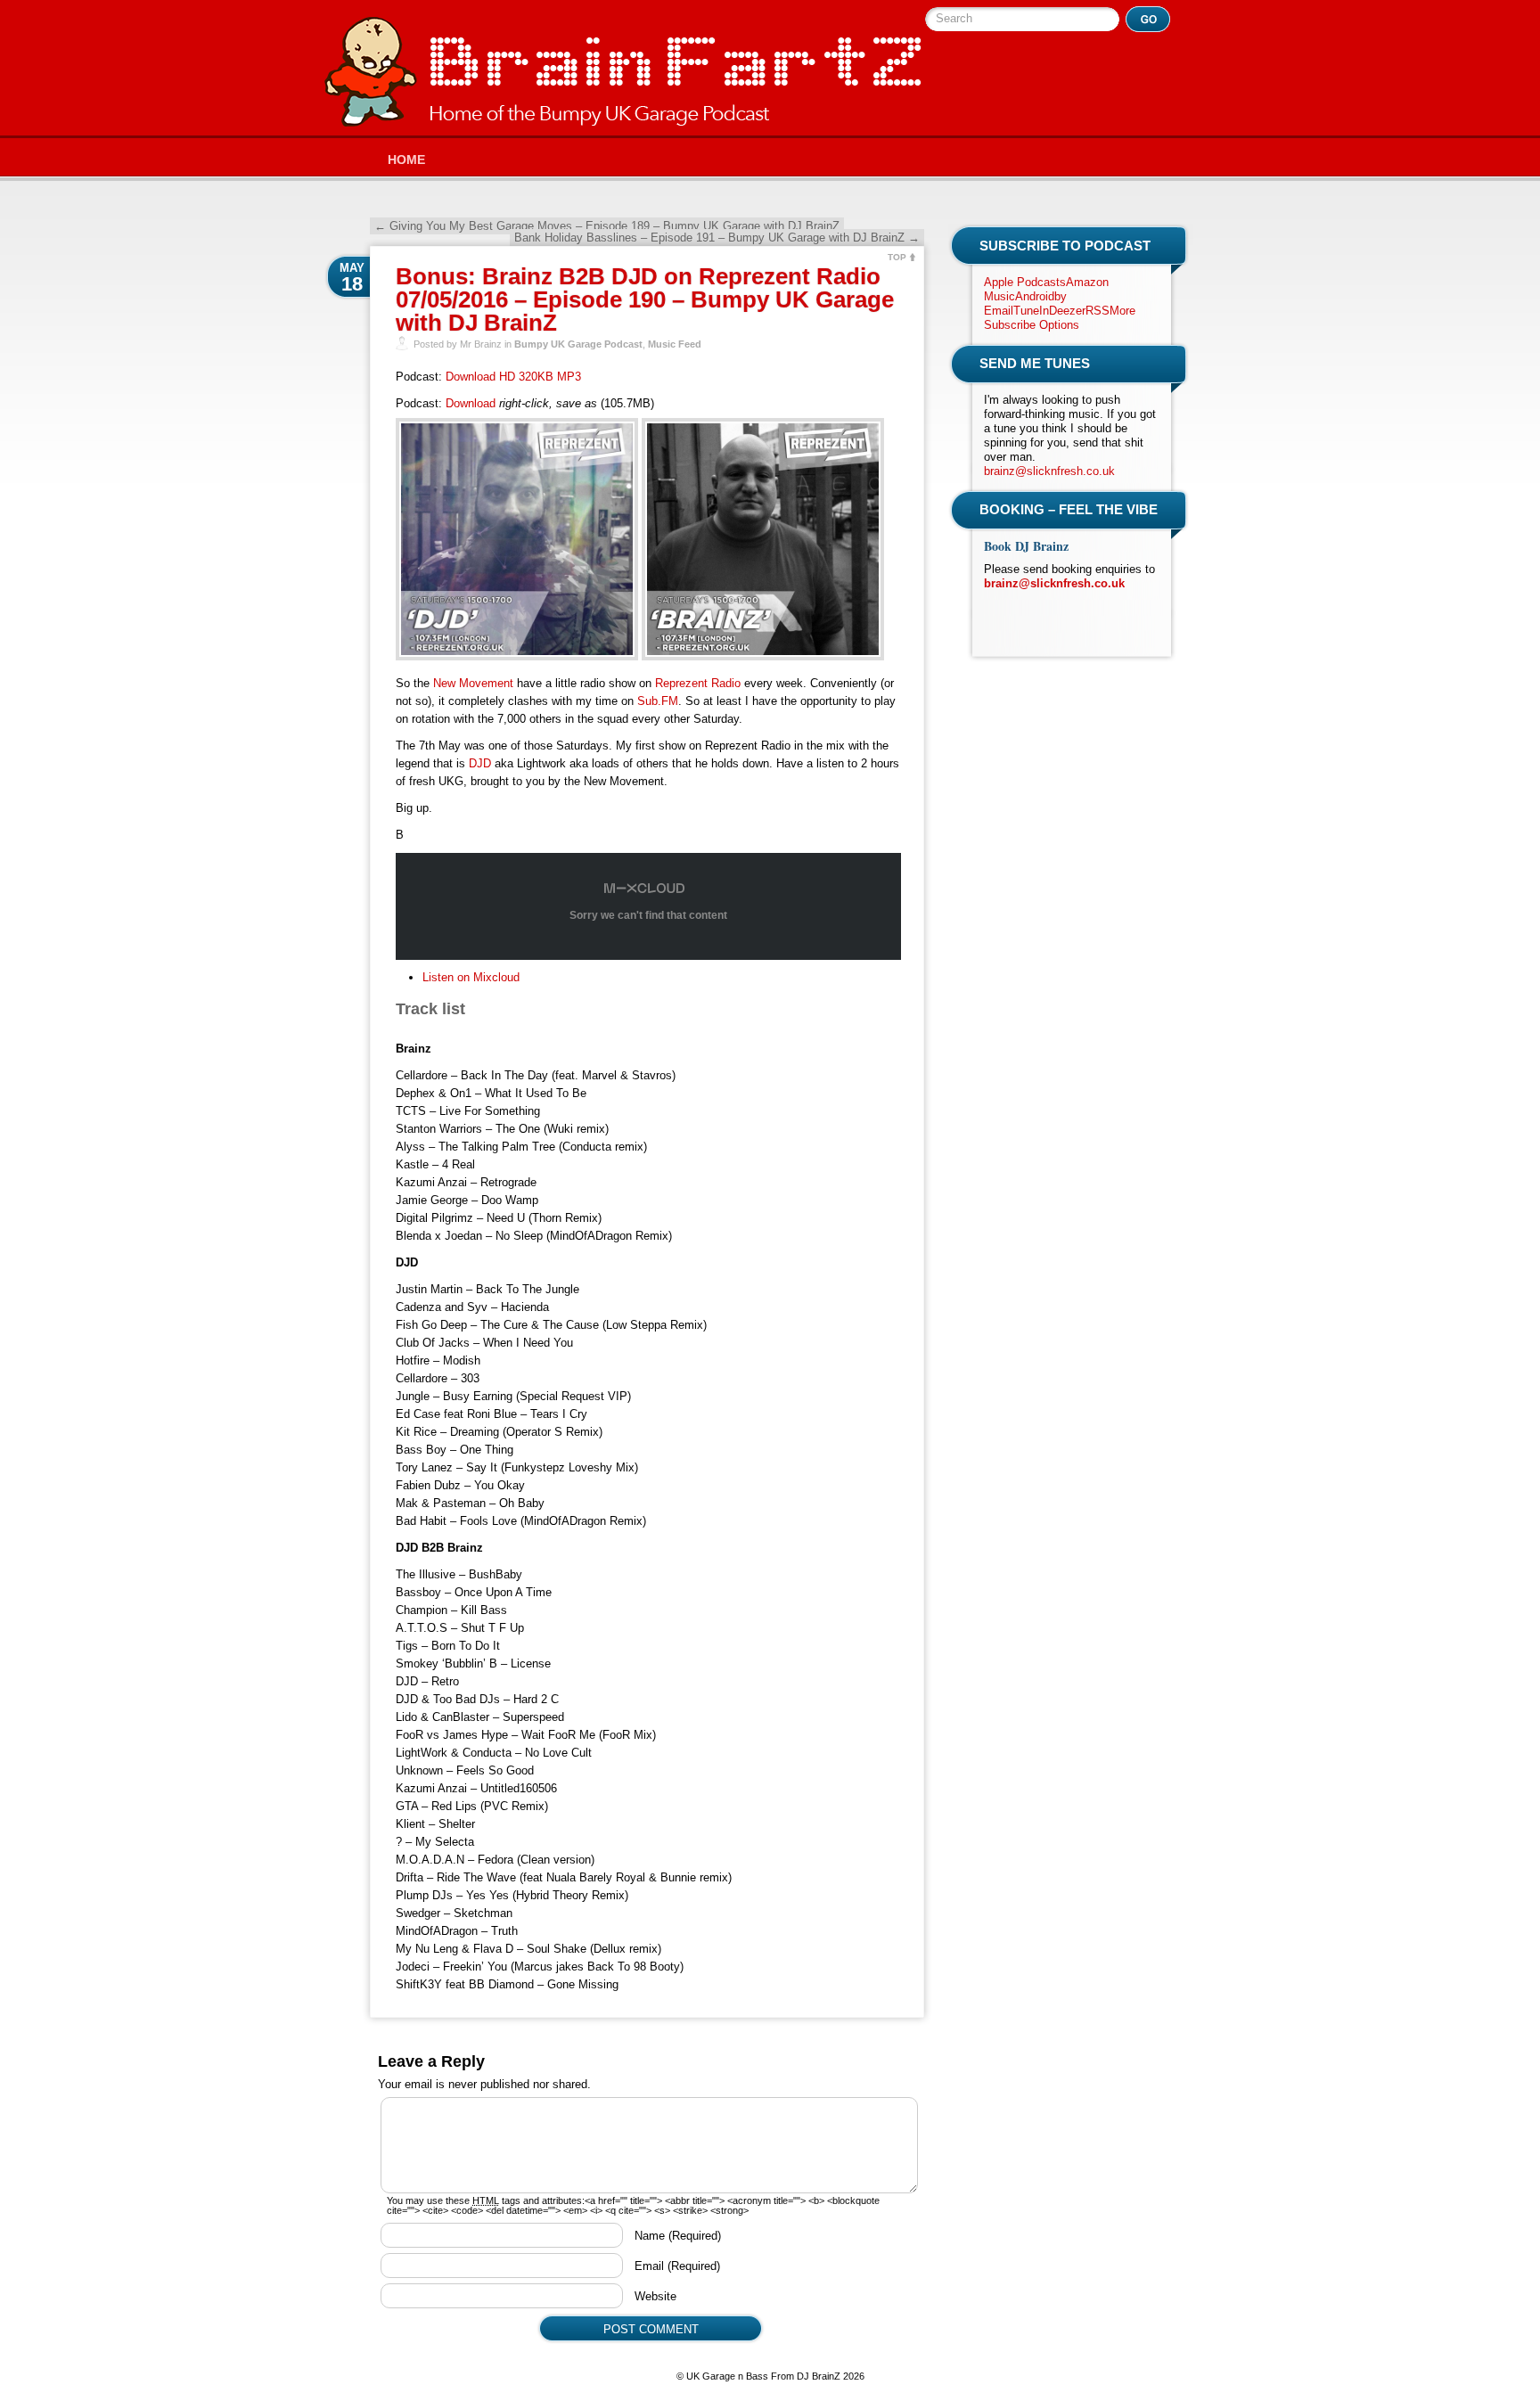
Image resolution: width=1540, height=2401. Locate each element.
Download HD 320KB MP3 (513, 377)
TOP (897, 257)
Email (677, 2266)
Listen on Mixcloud (471, 977)
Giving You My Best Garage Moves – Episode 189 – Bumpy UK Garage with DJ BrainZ (607, 226)
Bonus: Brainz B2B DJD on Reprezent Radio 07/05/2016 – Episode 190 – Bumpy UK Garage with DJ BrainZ (645, 299)
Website (655, 2296)
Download (471, 403)
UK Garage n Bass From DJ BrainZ (623, 72)
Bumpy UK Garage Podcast (578, 344)
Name (678, 2236)
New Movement (473, 683)
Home (406, 160)
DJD (480, 763)
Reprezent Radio (698, 683)
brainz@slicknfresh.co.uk (1049, 471)
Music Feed (675, 344)
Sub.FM (658, 701)
